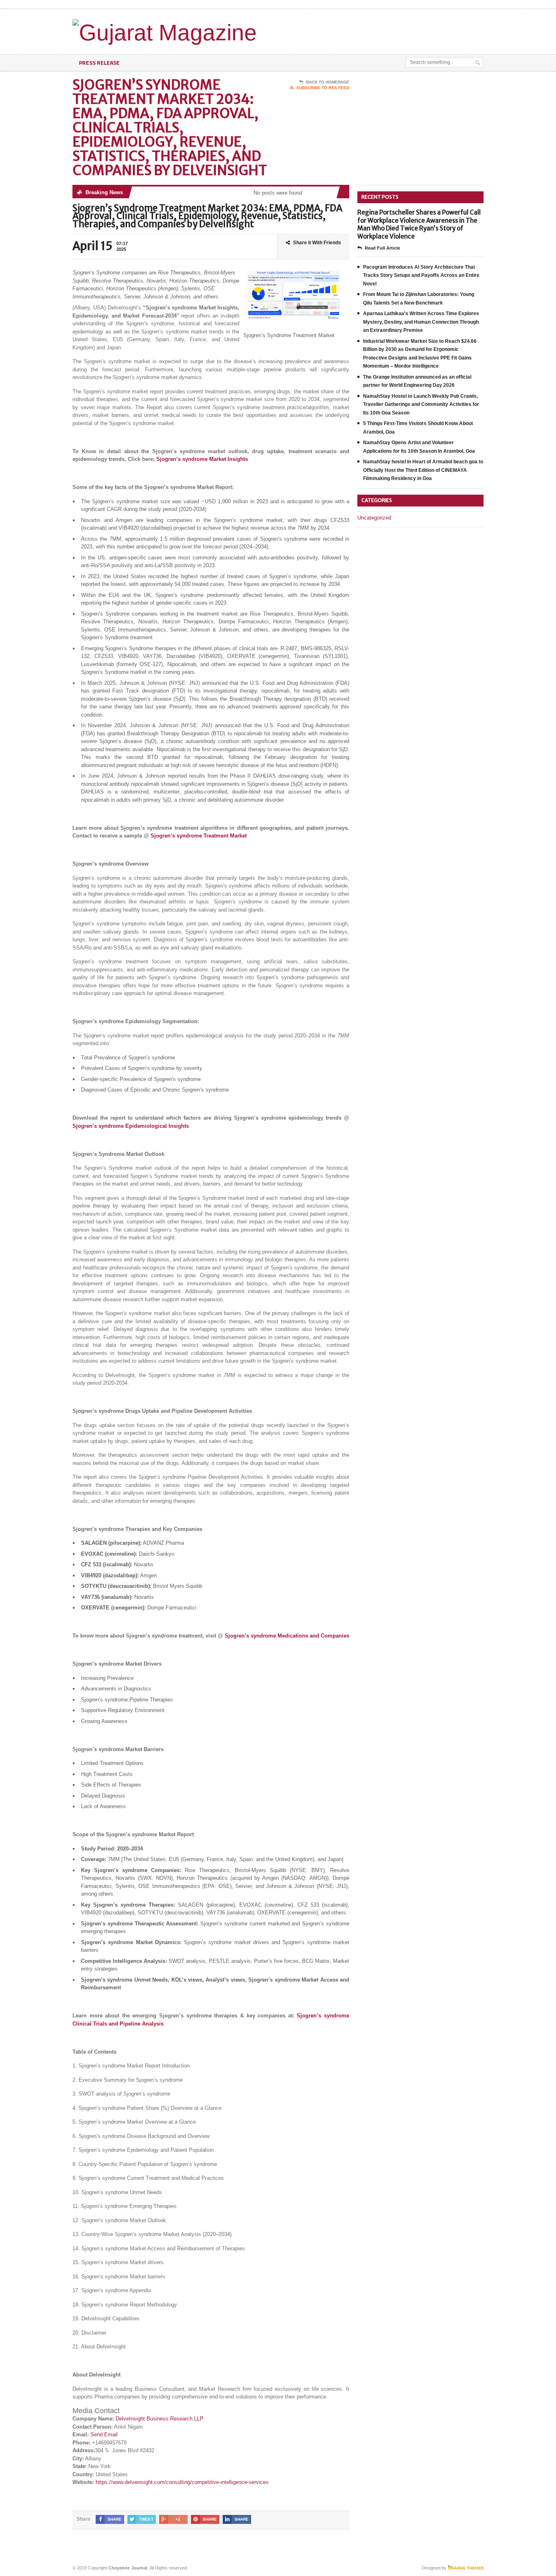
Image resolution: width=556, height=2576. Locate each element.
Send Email (104, 2435)
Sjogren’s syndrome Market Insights (202, 459)
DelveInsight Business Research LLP (160, 2419)
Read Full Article (382, 248)
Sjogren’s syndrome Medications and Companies (287, 1636)
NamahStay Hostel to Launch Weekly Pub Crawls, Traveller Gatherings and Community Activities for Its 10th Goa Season (421, 404)
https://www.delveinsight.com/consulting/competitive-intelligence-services (182, 2482)
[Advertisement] (388, 30)
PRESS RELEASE (99, 62)
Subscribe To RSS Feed (323, 88)
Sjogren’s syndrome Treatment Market (199, 836)
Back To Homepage (328, 82)
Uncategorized (374, 518)
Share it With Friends (317, 243)
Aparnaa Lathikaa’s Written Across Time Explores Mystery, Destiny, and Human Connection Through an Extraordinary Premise (421, 322)
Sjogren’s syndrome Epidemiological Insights (131, 1126)
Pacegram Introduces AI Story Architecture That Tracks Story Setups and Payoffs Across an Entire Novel (421, 275)
